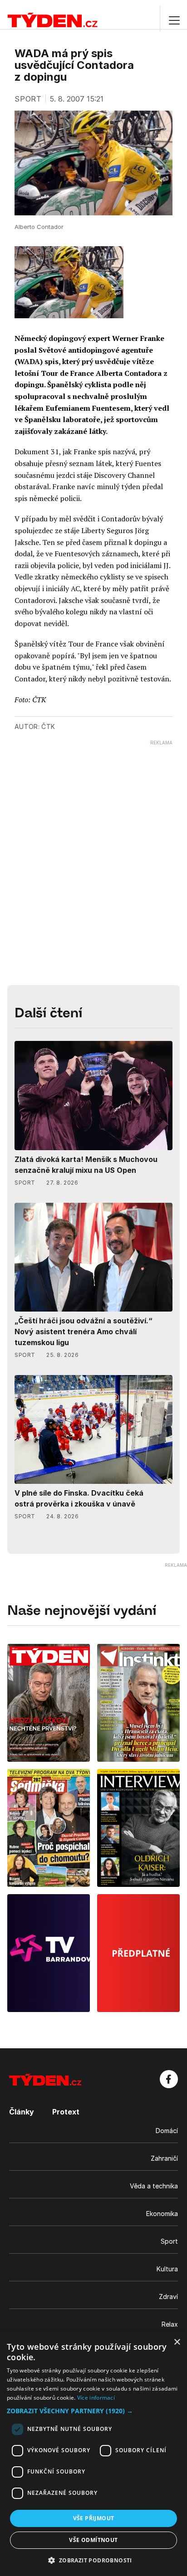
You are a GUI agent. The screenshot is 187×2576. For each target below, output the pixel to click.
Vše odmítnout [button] (93, 2540)
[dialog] (93, 2454)
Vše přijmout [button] (94, 2518)
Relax (170, 2324)
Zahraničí (164, 2158)
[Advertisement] (93, 839)
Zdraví (168, 2297)
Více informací (96, 2398)
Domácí (167, 2131)
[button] (93, 2411)
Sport (169, 2241)
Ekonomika (162, 2214)
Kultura (167, 2269)
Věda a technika (154, 2186)
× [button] (177, 2342)
